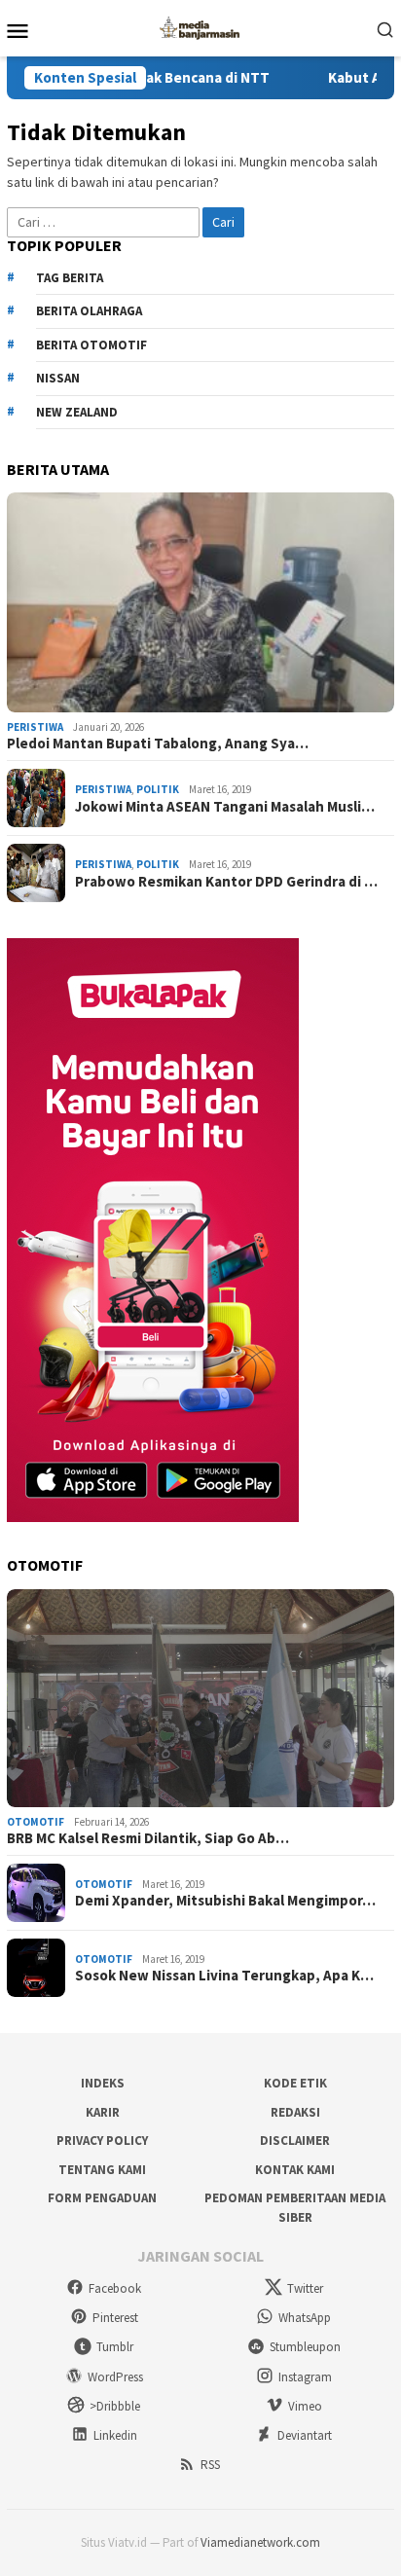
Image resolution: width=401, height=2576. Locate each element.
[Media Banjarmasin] (200, 26)
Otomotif (36, 1822)
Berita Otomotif (91, 345)
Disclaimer (295, 2141)
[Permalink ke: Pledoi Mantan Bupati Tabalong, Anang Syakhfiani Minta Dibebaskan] (200, 602)
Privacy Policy (102, 2141)
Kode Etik (295, 2083)
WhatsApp (305, 2318)
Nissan (58, 378)
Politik (158, 789)
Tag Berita (70, 278)
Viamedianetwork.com (260, 2542)
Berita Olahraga (89, 311)
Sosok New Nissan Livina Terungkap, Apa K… (224, 1976)
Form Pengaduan (102, 2198)
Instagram (305, 2377)
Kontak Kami (295, 2170)
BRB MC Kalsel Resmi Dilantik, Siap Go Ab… (148, 1838)
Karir (103, 2112)
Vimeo (305, 2406)
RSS (210, 2465)
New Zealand (77, 412)
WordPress (115, 2377)
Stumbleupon (305, 2347)
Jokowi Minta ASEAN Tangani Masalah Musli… (225, 807)
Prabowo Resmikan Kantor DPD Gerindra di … (226, 882)
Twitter (305, 2288)
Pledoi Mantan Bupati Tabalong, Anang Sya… (158, 744)
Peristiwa (35, 727)
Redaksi (295, 2112)
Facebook (115, 2288)
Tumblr (115, 2347)
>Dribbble (115, 2406)
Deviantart (305, 2435)
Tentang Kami (102, 2170)
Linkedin (115, 2435)
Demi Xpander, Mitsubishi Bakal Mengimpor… (225, 1901)
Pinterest (115, 2318)
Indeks (103, 2083)
